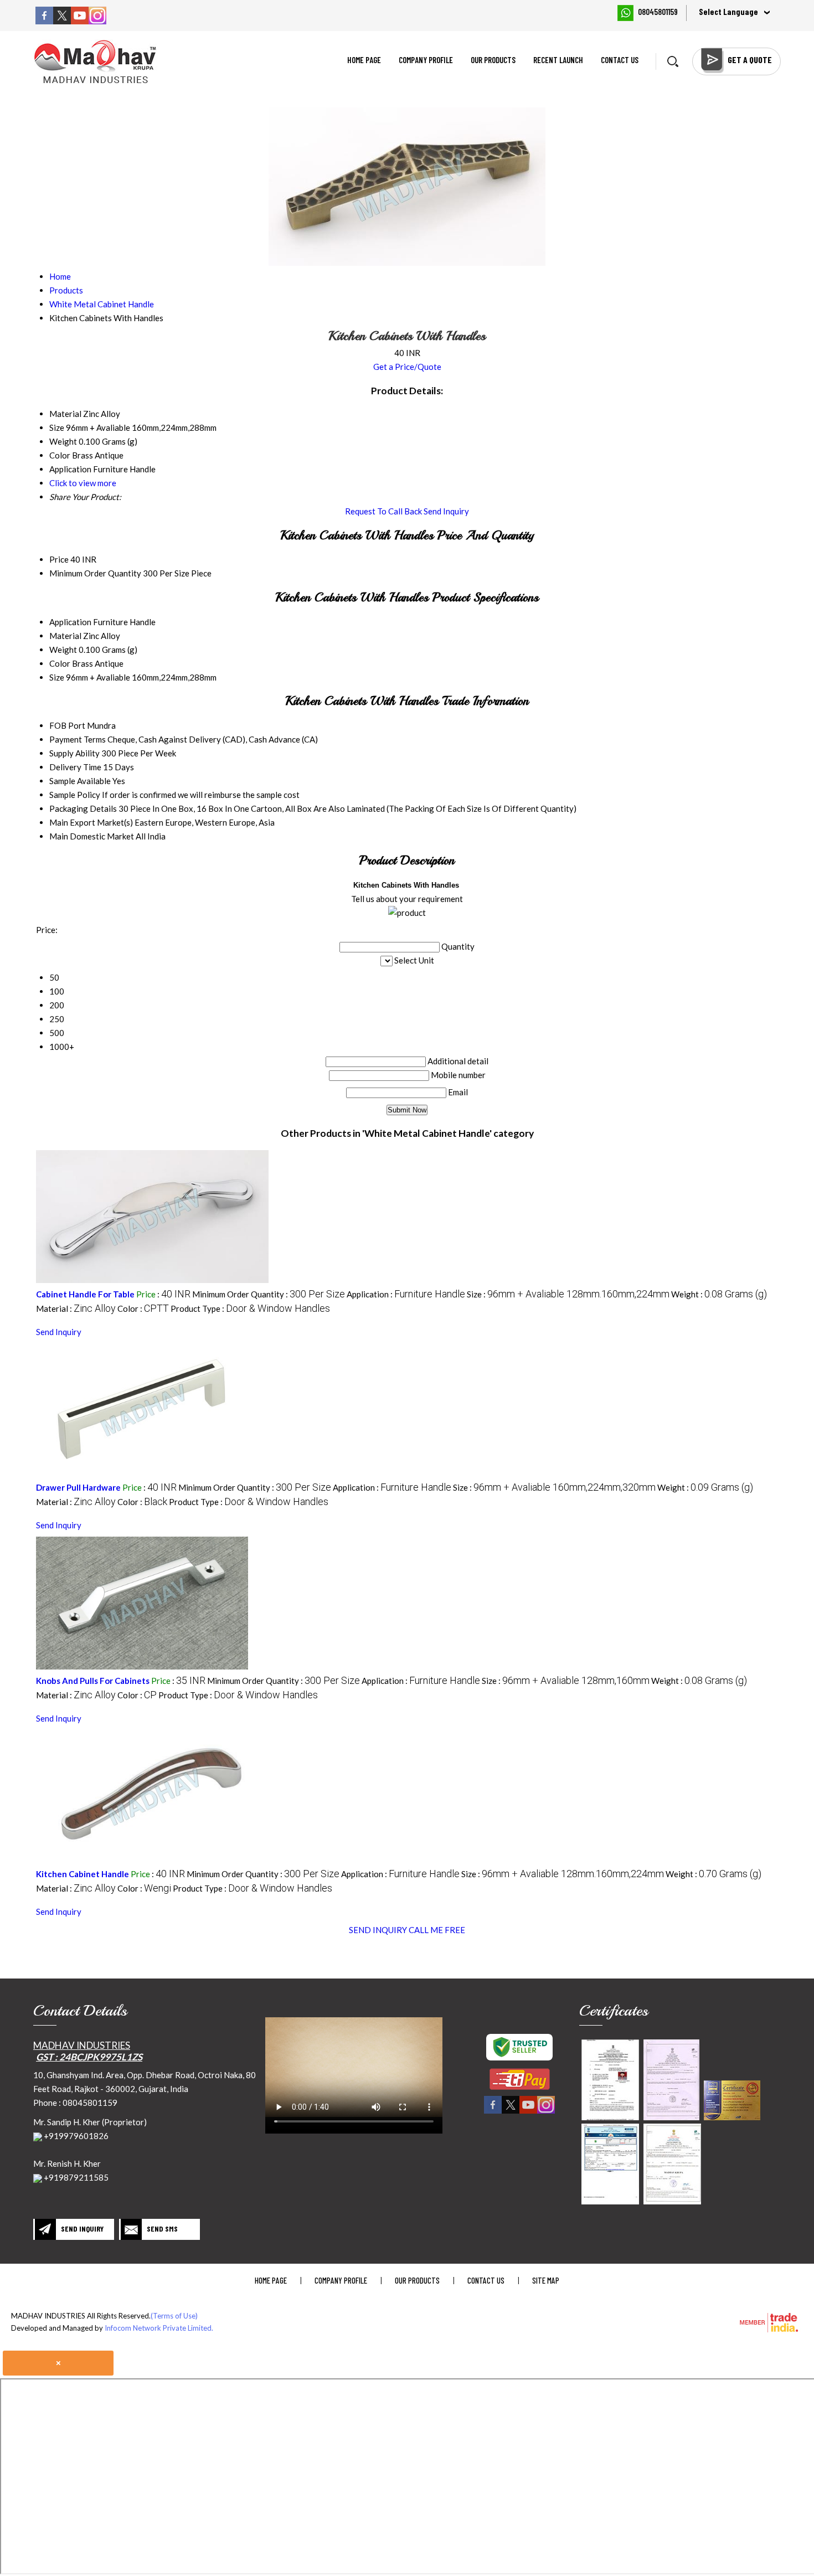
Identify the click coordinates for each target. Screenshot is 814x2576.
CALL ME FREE (437, 1930)
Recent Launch (558, 60)
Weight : (719, 1294)
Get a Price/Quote (407, 367)
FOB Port (67, 725)
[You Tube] (80, 21)
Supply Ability (74, 753)
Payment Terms (78, 739)
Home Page (364, 60)
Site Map (546, 2280)
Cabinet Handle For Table (85, 1294)
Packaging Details (83, 808)
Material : (76, 1308)
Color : (143, 1308)
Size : (568, 1294)
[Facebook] (44, 21)
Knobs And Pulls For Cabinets (93, 1681)
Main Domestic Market (92, 836)
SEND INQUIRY (378, 1930)
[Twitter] (62, 21)
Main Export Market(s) (91, 822)
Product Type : (250, 1308)
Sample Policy (75, 795)
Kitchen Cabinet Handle (83, 1874)
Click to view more (83, 483)
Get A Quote (750, 60)
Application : (406, 1294)
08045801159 (658, 12)
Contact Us (620, 60)
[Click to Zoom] (610, 2080)
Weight (63, 650)
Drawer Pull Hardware (78, 1487)
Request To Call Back (383, 511)
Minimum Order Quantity (95, 573)
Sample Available (80, 781)
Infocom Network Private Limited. (159, 2328)
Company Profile (426, 60)
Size (57, 677)
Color (60, 663)
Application (70, 622)
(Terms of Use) (174, 2316)
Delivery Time (75, 767)
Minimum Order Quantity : (269, 1294)
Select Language (728, 12)
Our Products (493, 60)
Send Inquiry (446, 511)
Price (59, 559)
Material (65, 636)
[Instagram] (97, 21)
